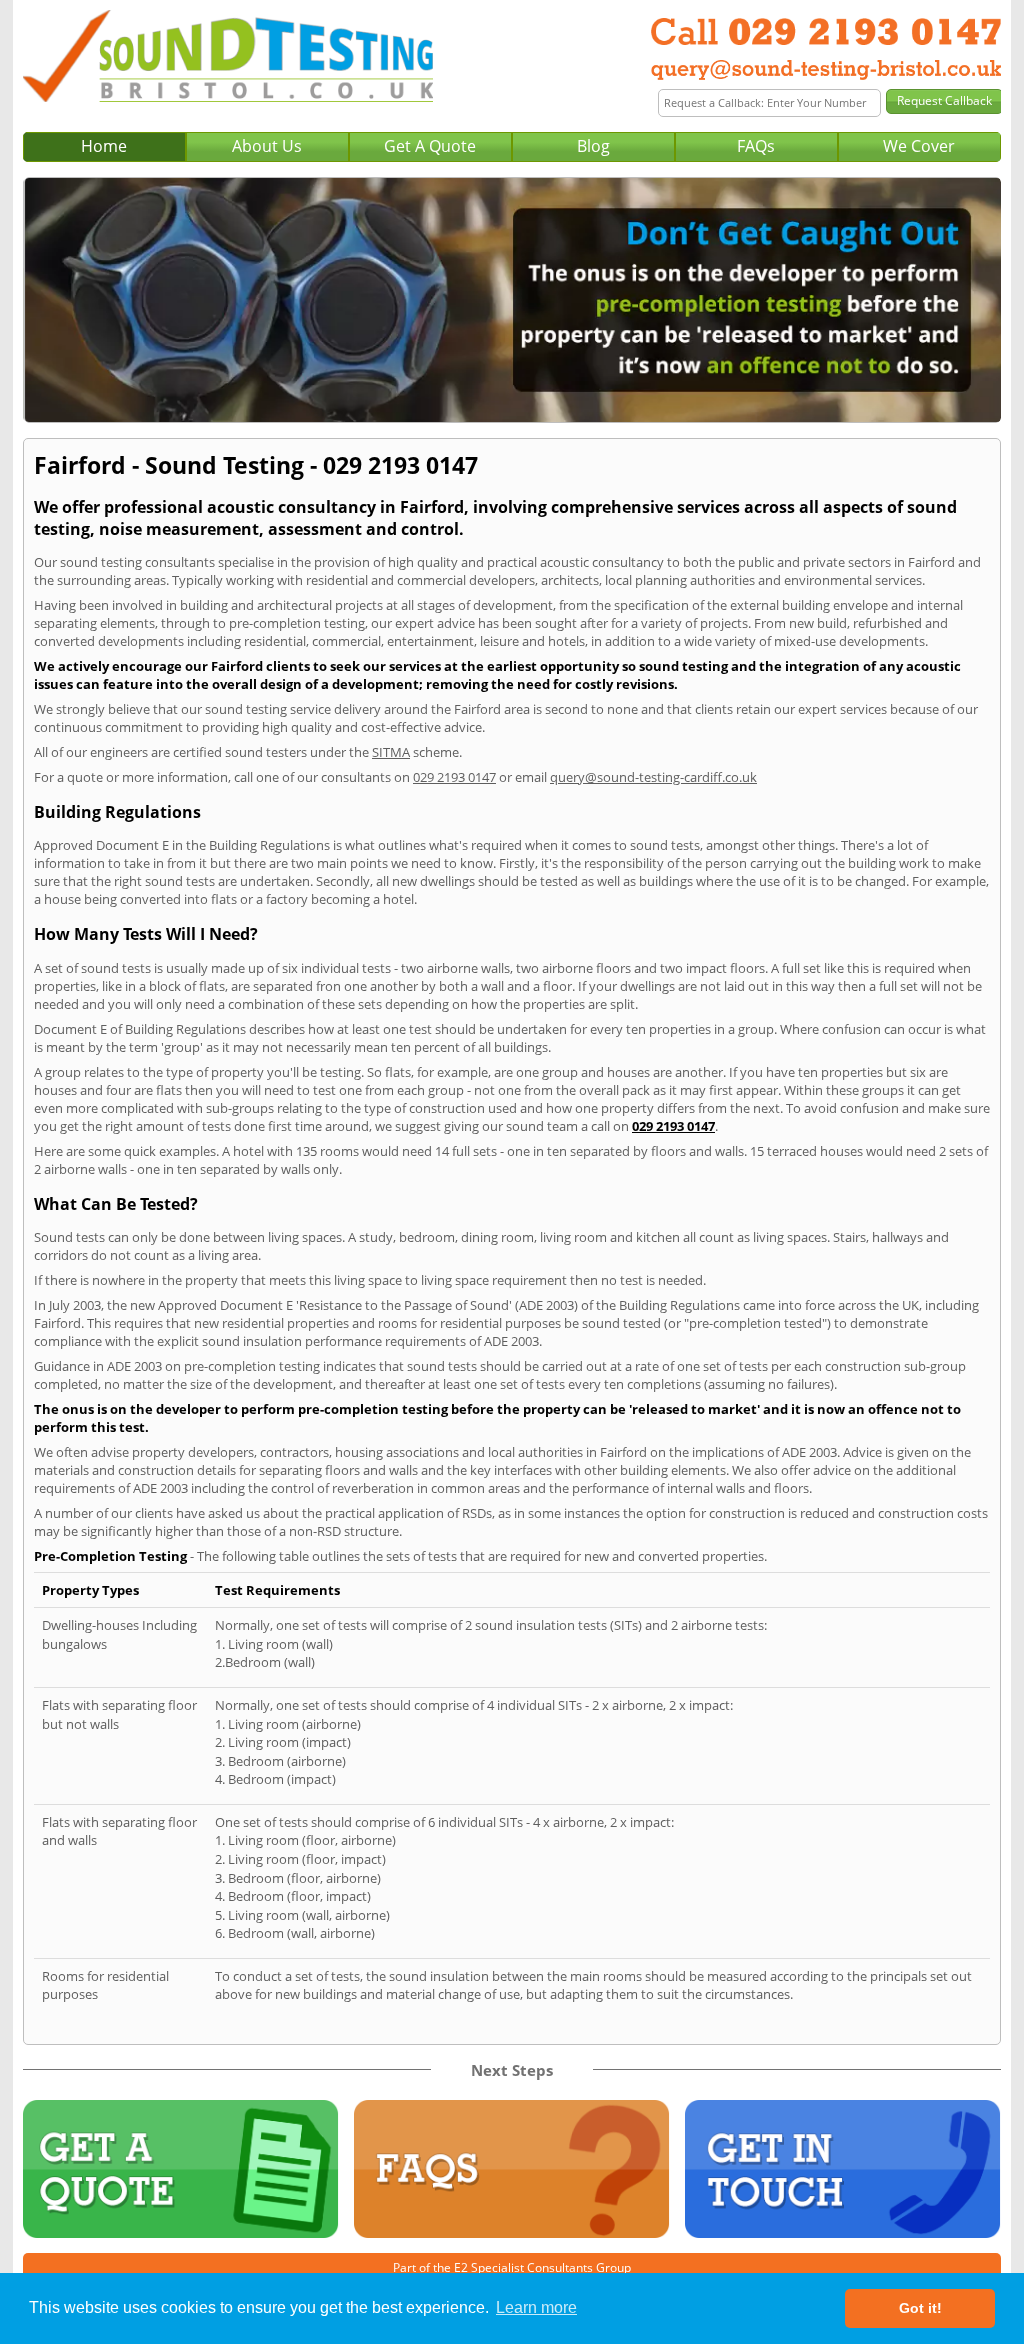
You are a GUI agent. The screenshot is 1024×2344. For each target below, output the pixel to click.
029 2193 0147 (454, 777)
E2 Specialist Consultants (523, 2267)
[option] (512, 300)
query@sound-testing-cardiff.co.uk (653, 777)
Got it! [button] (920, 2308)
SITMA (391, 752)
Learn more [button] (536, 2307)
